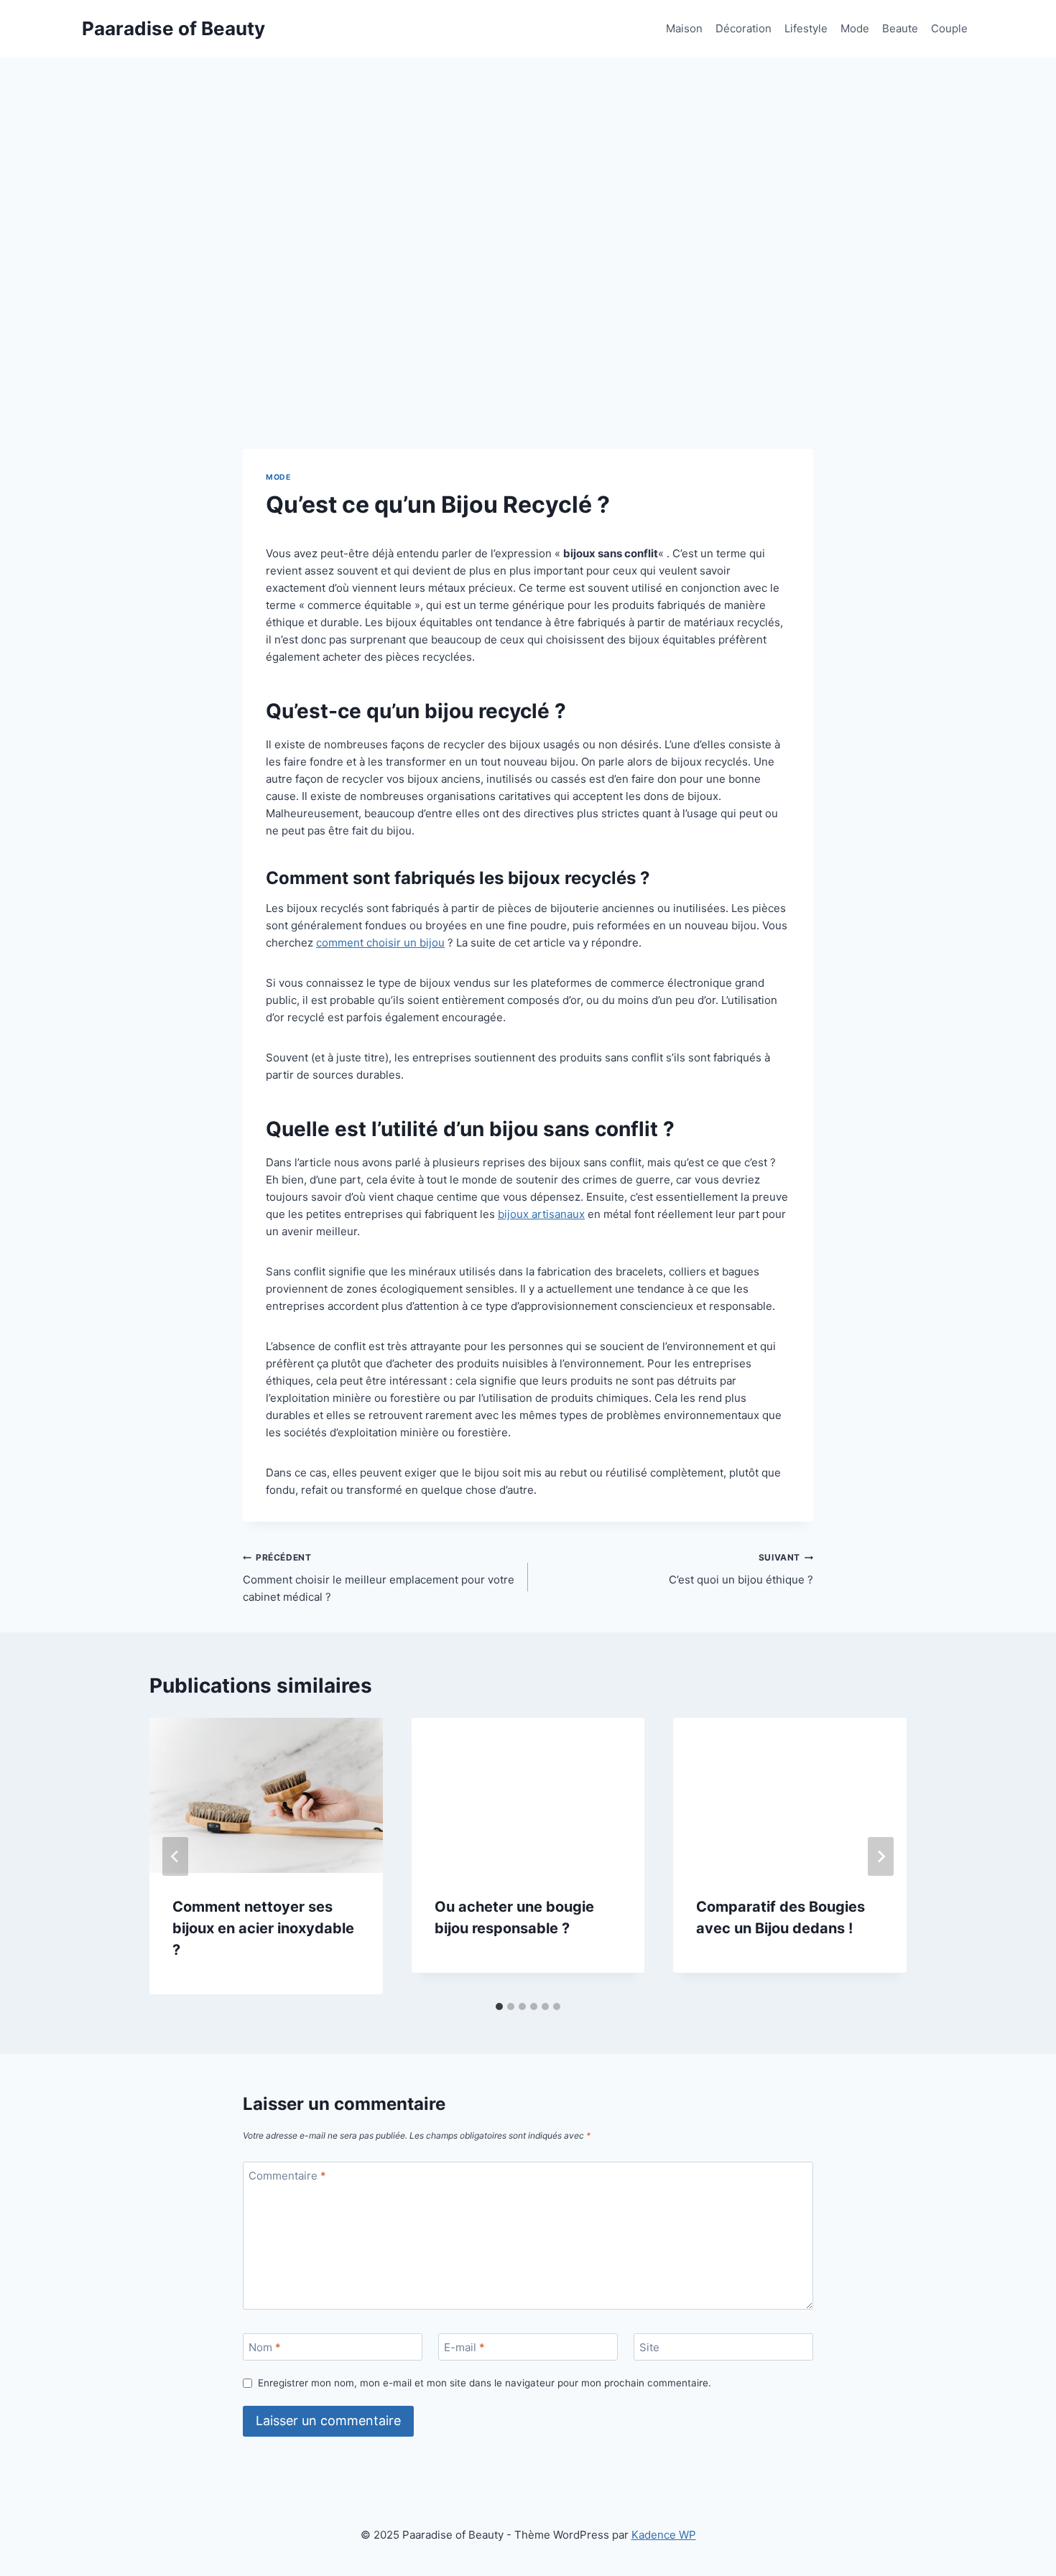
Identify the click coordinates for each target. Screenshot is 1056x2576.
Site (649, 2347)
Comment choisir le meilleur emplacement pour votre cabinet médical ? (379, 1578)
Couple (949, 28)
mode (278, 477)
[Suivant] (881, 1856)
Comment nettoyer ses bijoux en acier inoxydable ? (263, 1928)
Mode (855, 28)
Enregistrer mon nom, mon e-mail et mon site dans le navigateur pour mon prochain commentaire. (485, 2383)
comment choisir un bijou (380, 943)
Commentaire (287, 2176)
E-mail (464, 2347)
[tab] (499, 2007)
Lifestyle (806, 28)
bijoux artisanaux (541, 1214)
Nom (265, 2347)
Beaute (900, 28)
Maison (684, 28)
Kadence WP (664, 2535)
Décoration (744, 28)
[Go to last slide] (175, 1856)
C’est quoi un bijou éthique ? (741, 1569)
